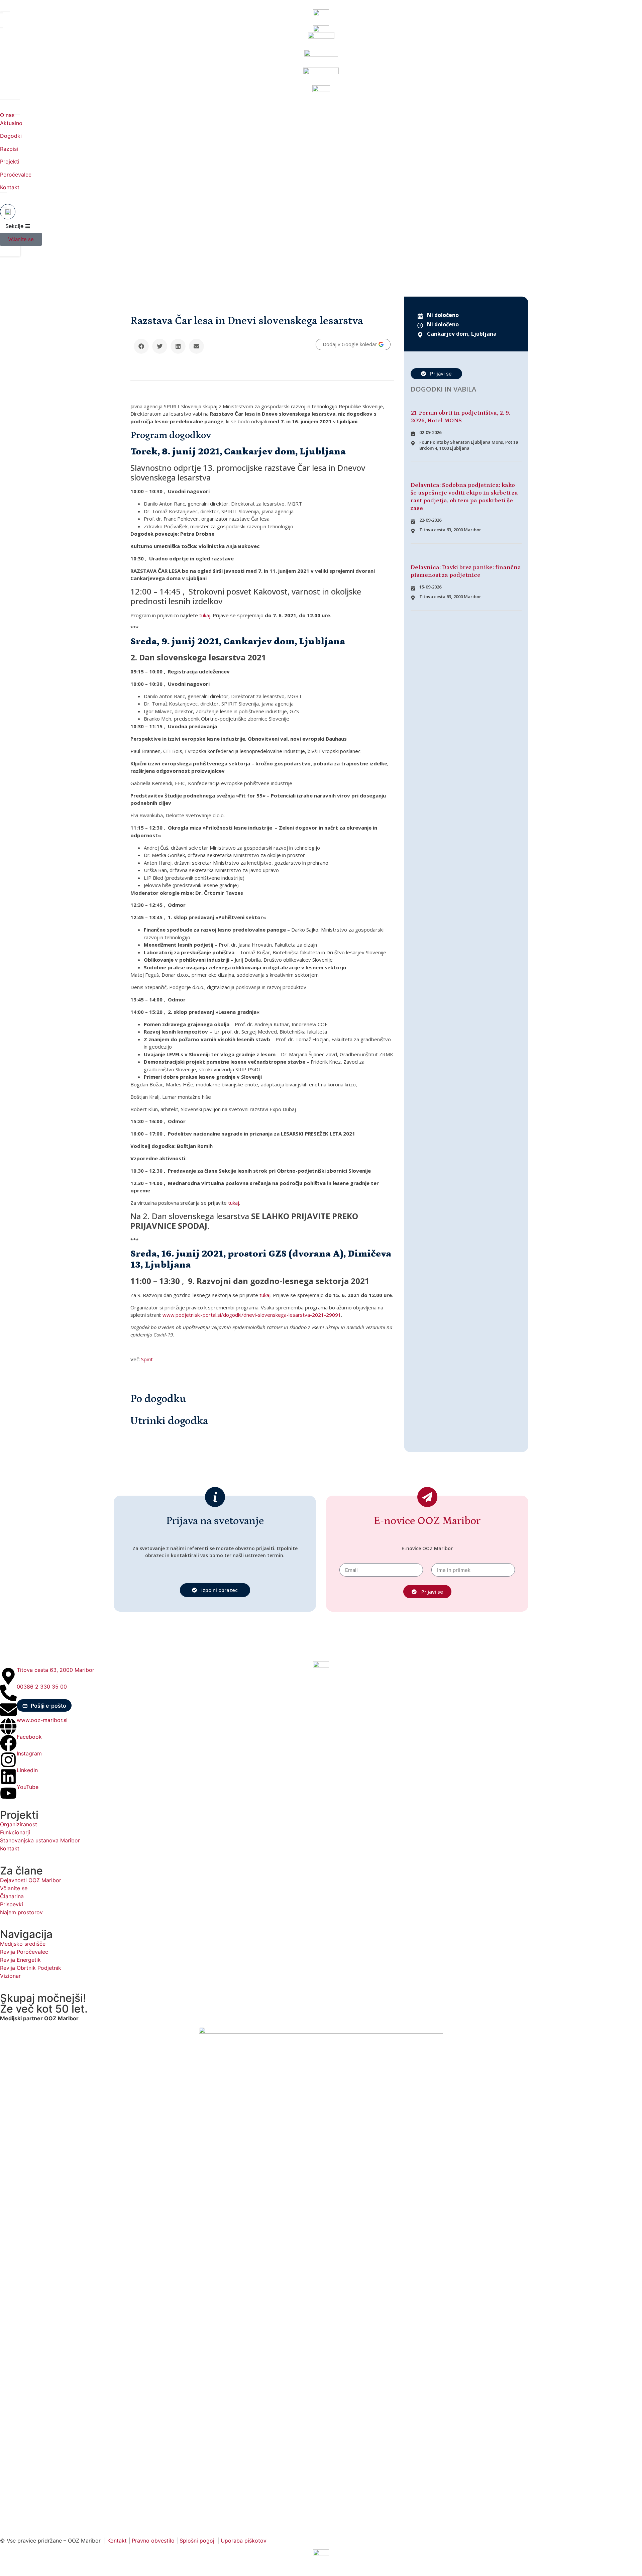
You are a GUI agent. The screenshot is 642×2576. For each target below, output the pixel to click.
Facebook (29, 1737)
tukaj (205, 615)
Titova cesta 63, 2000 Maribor (56, 1670)
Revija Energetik (20, 1960)
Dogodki (11, 136)
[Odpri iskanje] (8, 212)
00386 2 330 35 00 (42, 1687)
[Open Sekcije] (28, 226)
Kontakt (10, 187)
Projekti (10, 162)
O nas (7, 115)
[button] (141, 346)
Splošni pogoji (198, 2541)
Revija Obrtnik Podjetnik (31, 1968)
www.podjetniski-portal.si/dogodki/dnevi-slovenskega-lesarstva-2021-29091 (252, 1315)
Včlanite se (14, 1888)
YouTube (28, 1787)
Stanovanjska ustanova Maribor (40, 1840)
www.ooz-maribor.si (42, 1720)
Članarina (12, 1896)
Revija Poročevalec (24, 1952)
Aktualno (11, 123)
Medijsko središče (23, 1944)
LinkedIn (27, 1770)
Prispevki (12, 1904)
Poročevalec (16, 175)
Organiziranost (19, 1824)
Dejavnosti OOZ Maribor (31, 1880)
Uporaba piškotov (244, 2541)
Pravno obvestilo (153, 2541)
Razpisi (9, 149)
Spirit (147, 1359)
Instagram (29, 1753)
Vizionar (10, 1976)
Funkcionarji (15, 1832)
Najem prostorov (21, 1912)
